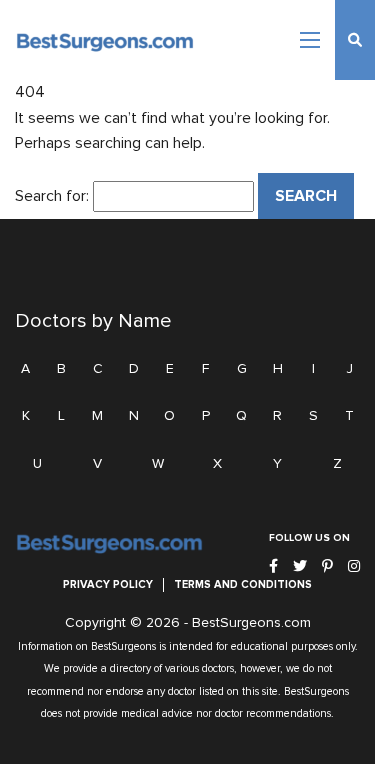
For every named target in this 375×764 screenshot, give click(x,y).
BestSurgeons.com (251, 623)
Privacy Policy (108, 584)
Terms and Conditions (243, 584)
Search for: (52, 196)
